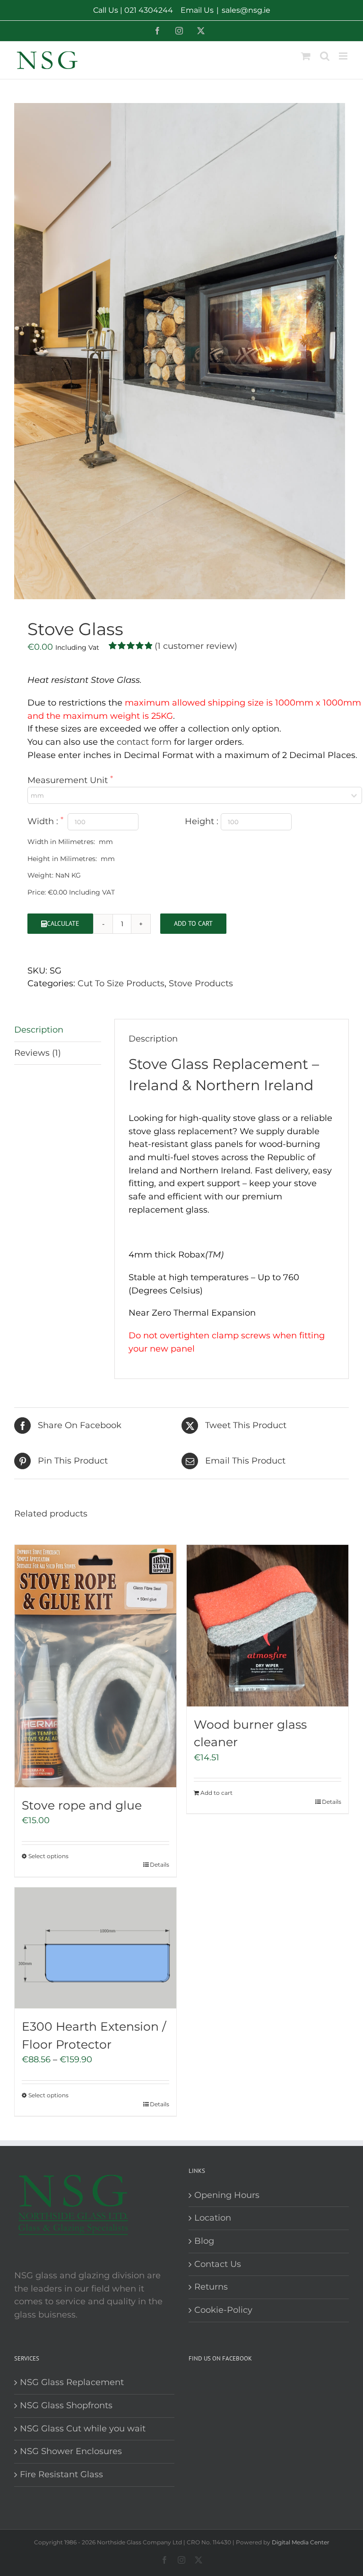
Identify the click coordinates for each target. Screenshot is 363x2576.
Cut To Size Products (121, 983)
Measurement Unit (69, 780)
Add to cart (193, 923)
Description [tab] (39, 1030)
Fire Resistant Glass (61, 2474)
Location (213, 2218)
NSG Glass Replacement (72, 2382)
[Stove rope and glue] (95, 1666)
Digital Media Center (301, 2542)
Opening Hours (227, 2195)
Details (160, 1865)
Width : (44, 821)
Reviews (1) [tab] (38, 1053)
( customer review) (196, 646)
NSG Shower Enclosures (71, 2451)
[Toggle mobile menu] (344, 56)
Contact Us (218, 2264)
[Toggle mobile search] (325, 56)
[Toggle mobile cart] (306, 56)
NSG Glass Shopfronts (66, 2405)
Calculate (63, 923)
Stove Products (201, 983)
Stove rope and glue (82, 1805)
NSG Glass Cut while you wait (83, 2429)
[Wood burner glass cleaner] (268, 1626)
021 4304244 (149, 10)
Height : (203, 821)
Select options (48, 1856)
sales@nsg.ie (246, 10)
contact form (144, 742)
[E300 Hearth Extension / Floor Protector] (95, 1948)
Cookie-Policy (223, 2310)
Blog (204, 2241)
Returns (211, 2287)
